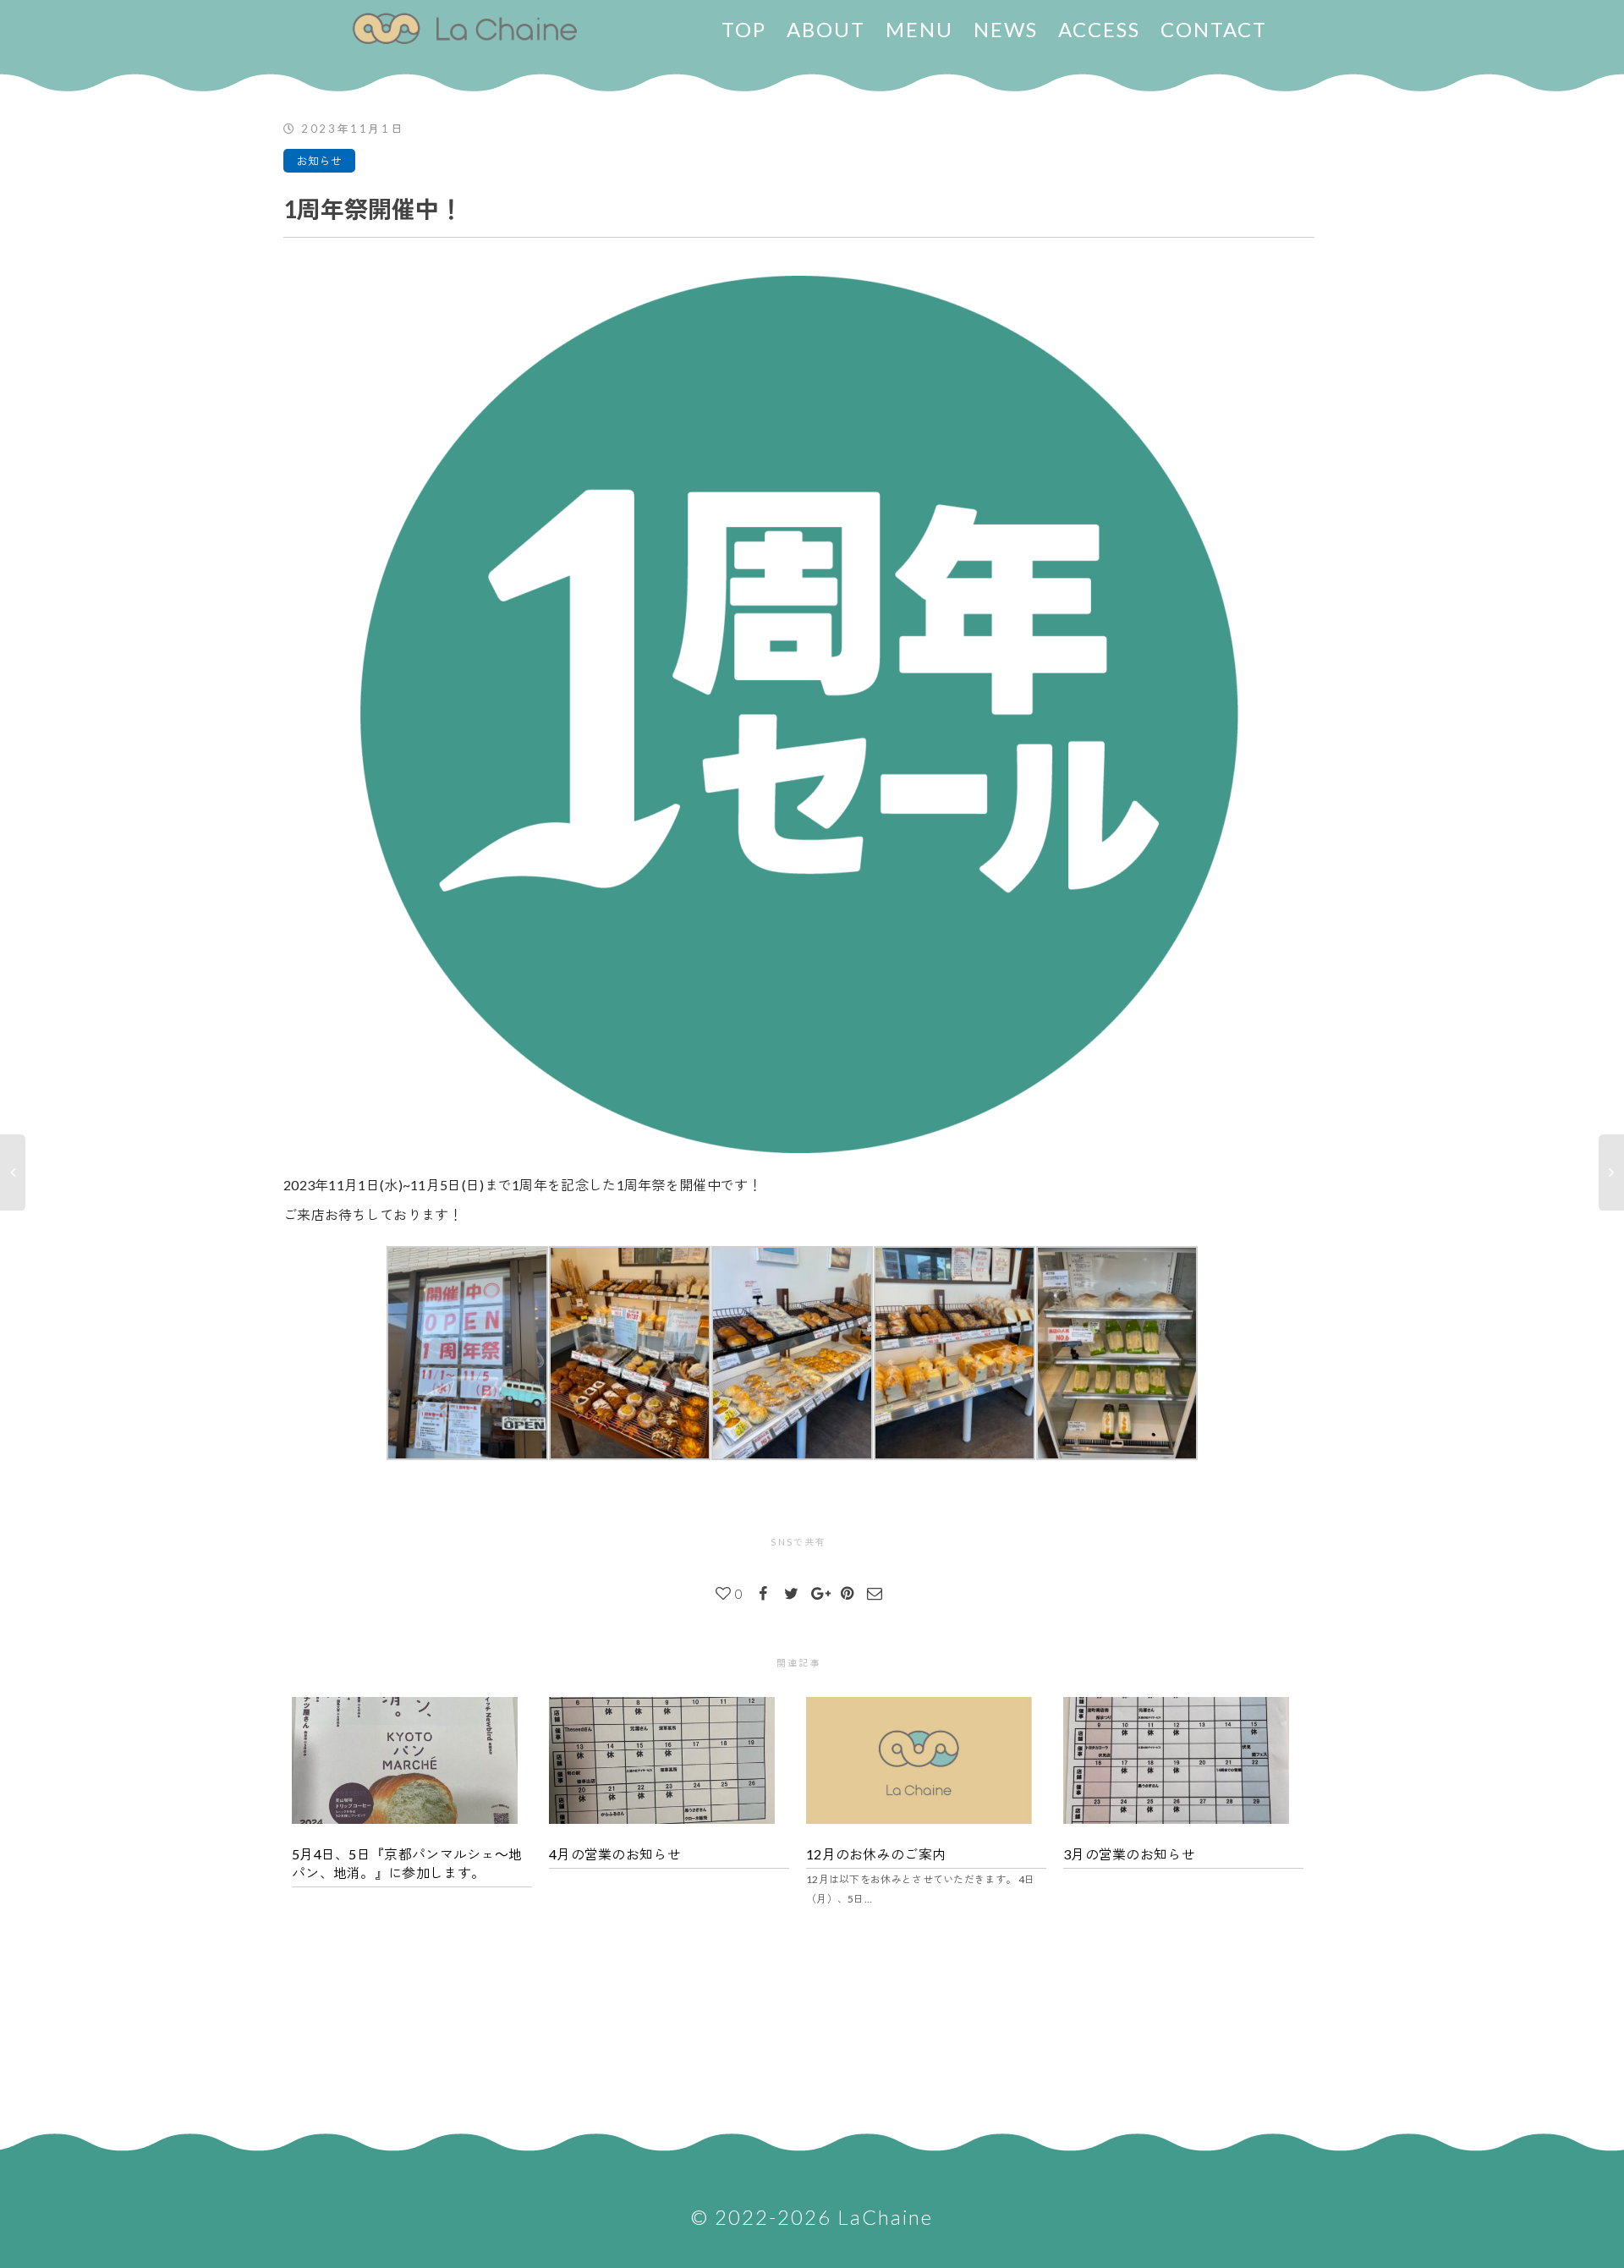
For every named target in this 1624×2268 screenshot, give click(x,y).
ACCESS (1099, 29)
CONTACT (1214, 29)
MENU (919, 29)
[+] (412, 1760)
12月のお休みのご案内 (876, 1854)
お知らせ (319, 161)
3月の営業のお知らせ (1129, 1854)
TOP (744, 29)
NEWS (1006, 29)
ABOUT (826, 29)
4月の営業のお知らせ (615, 1854)
